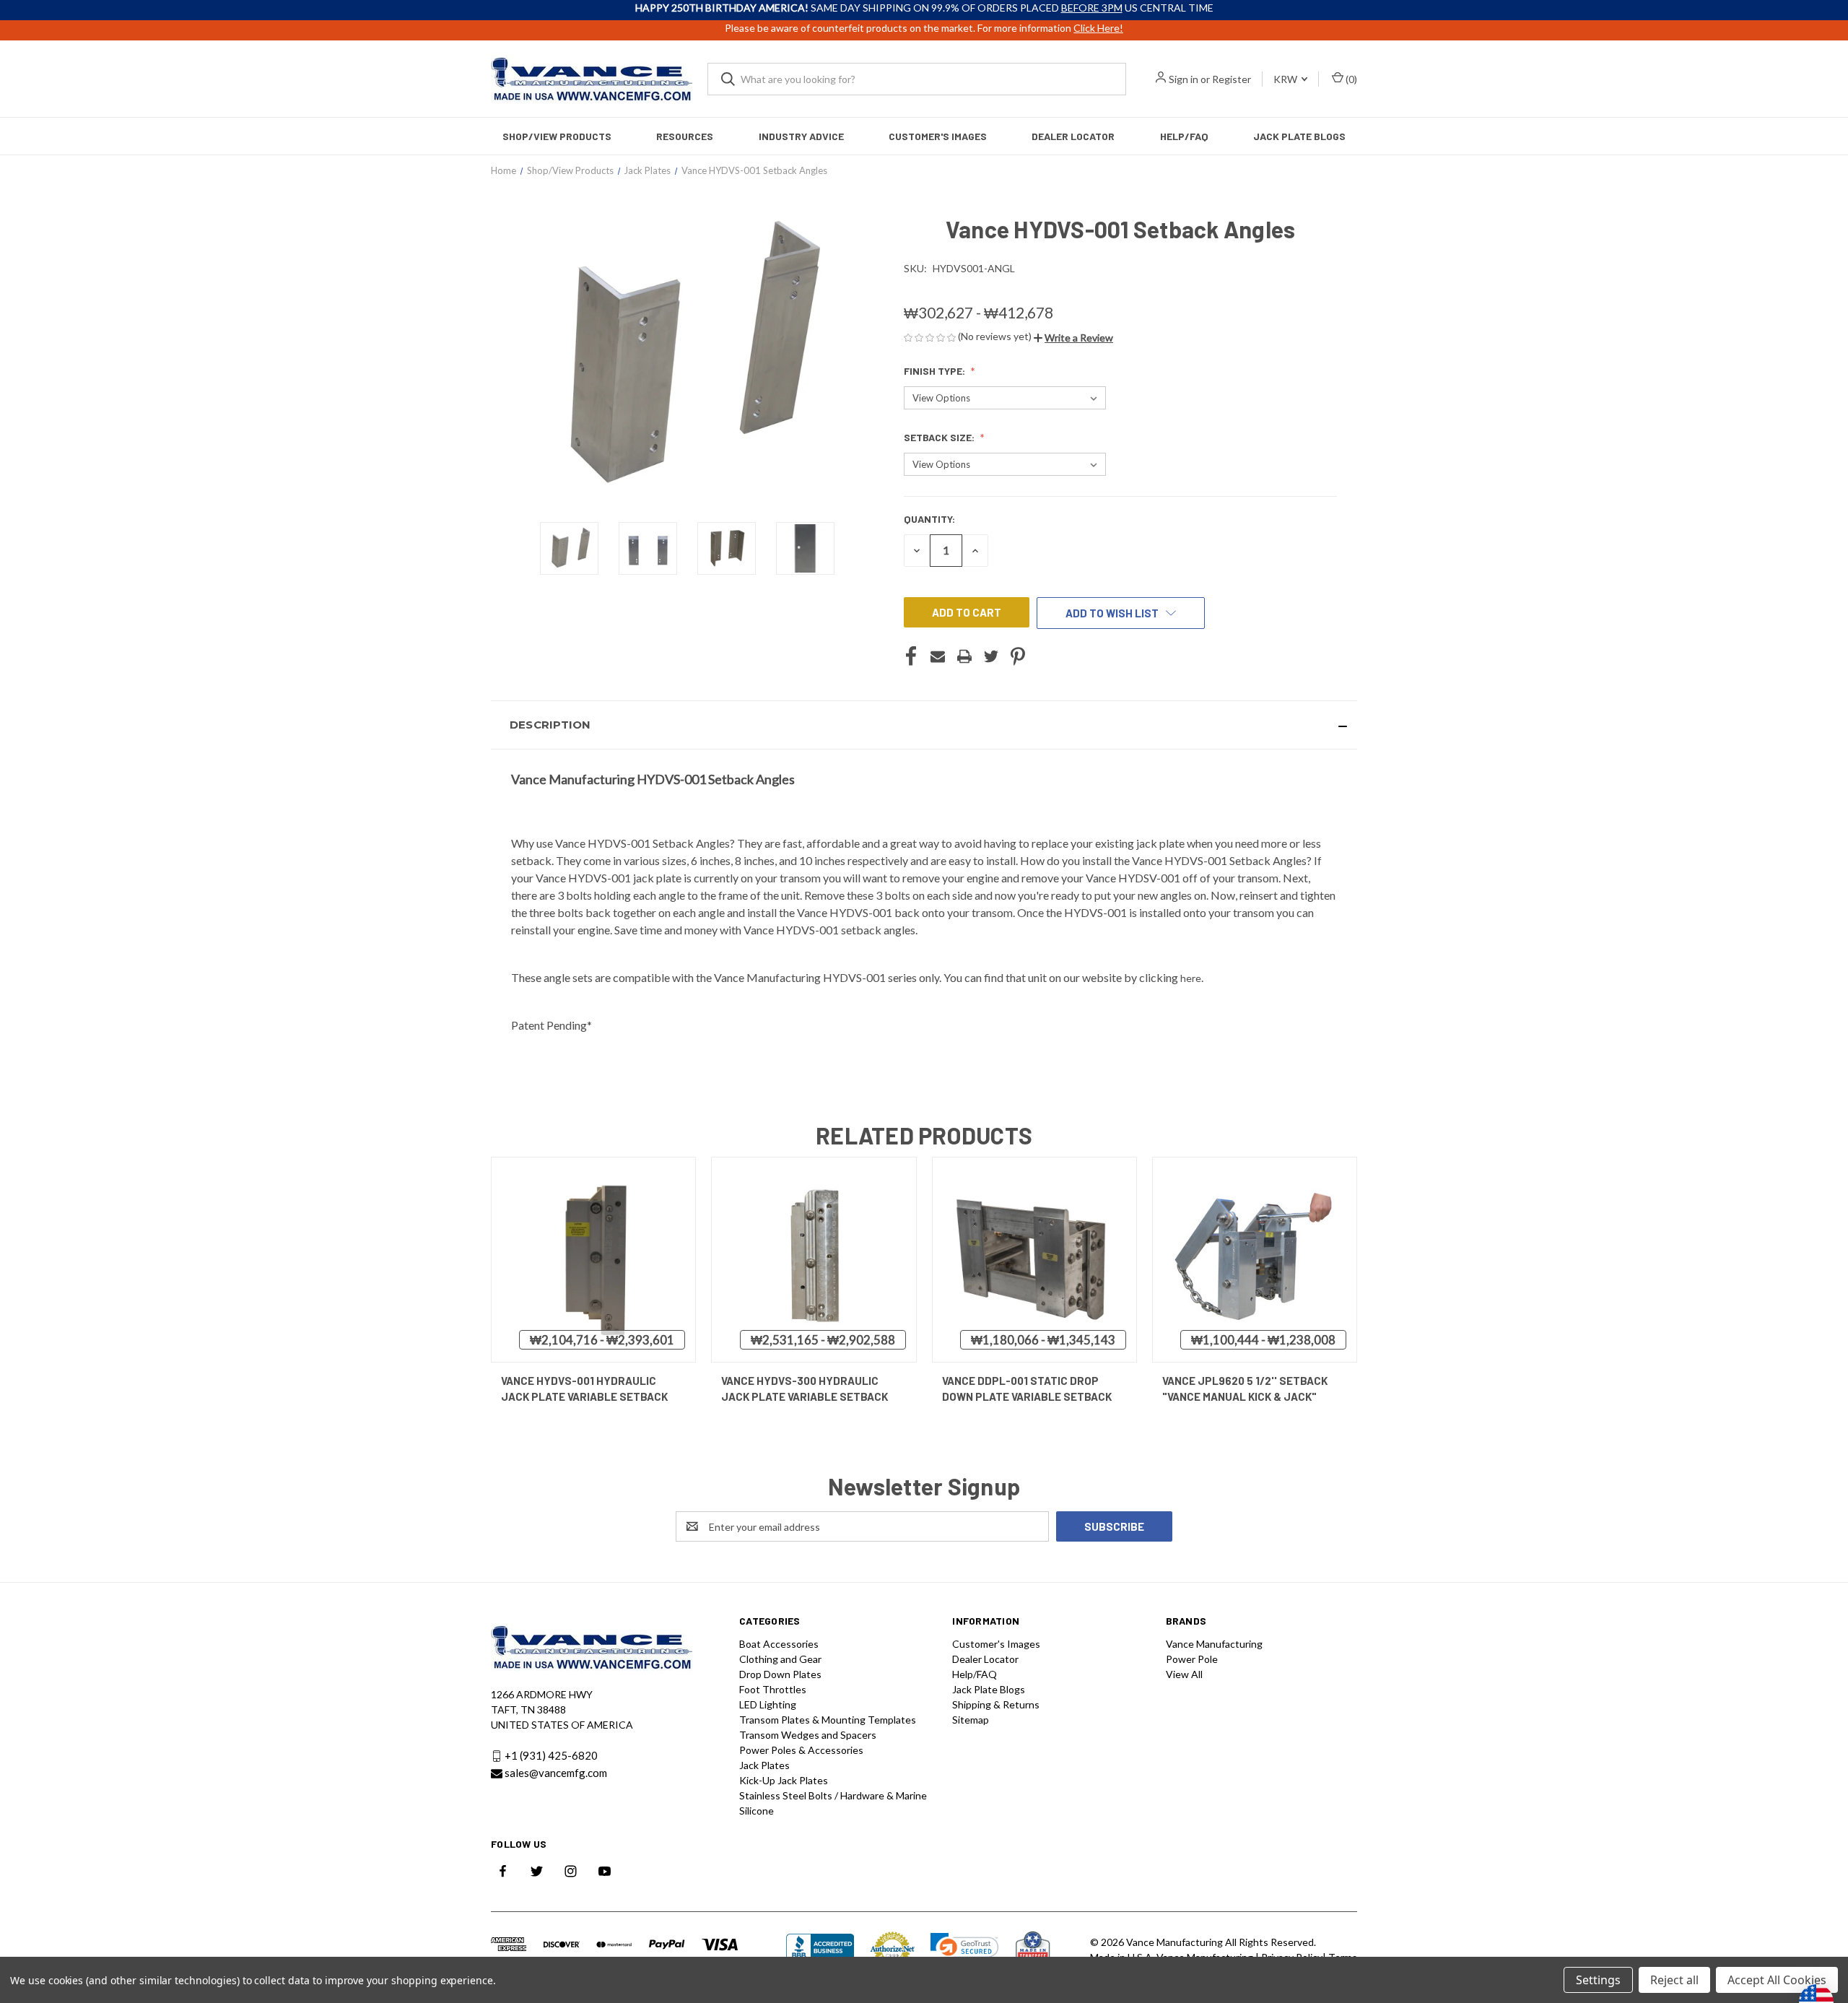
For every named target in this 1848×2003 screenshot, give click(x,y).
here (1191, 978)
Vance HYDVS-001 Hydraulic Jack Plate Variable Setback (584, 1389)
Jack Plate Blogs (1299, 136)
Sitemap (971, 1720)
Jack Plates (764, 1765)
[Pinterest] (1018, 656)
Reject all (1674, 1980)
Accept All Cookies (1777, 1980)
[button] (1073, 338)
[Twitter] (991, 656)
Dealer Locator (1073, 136)
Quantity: (929, 519)
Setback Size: (940, 437)
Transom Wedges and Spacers (808, 1735)
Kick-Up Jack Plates (784, 1780)
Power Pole (1192, 1659)
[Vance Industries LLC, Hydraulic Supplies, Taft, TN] (820, 1949)
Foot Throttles (773, 1689)
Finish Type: (936, 371)
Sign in (1184, 79)
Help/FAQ (1184, 136)
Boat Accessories (779, 1644)
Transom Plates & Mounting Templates (828, 1720)
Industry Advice (801, 136)
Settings (1598, 1980)
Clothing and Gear (780, 1659)
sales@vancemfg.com (556, 1773)
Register (1232, 79)
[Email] (938, 656)
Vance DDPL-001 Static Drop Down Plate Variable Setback (1027, 1389)
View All (1184, 1674)
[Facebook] (911, 656)
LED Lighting (768, 1704)
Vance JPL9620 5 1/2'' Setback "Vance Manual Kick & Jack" (1245, 1389)
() (1350, 79)
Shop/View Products (557, 136)
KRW (1286, 79)
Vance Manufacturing (1214, 1644)
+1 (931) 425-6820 (551, 1756)
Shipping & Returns (996, 1704)
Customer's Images (938, 136)
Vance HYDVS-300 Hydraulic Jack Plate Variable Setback (805, 1389)
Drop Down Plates (780, 1674)
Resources (685, 136)
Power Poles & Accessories (801, 1750)
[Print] (964, 656)
